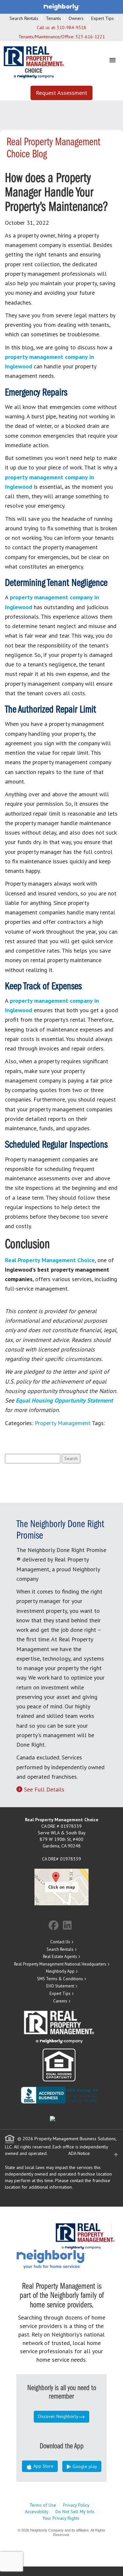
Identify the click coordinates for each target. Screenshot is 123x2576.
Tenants (53, 18)
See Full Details (44, 1789)
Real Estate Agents (60, 1957)
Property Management (63, 1423)
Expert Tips (102, 18)
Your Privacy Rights (61, 2518)
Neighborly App (60, 1971)
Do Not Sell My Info (75, 2512)
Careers (60, 2001)
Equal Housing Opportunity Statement (64, 1400)
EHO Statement (60, 1986)
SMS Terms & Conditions (60, 1979)
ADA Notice (79, 2153)
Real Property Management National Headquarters (60, 1964)
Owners (76, 18)
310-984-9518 (72, 27)
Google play (84, 2466)
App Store (43, 2466)
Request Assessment (61, 93)
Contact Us (60, 1942)
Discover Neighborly (58, 2416)
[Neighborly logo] (62, 7)
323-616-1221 (90, 37)
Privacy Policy (76, 2505)
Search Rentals (24, 18)
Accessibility (37, 2512)
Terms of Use (43, 2505)
